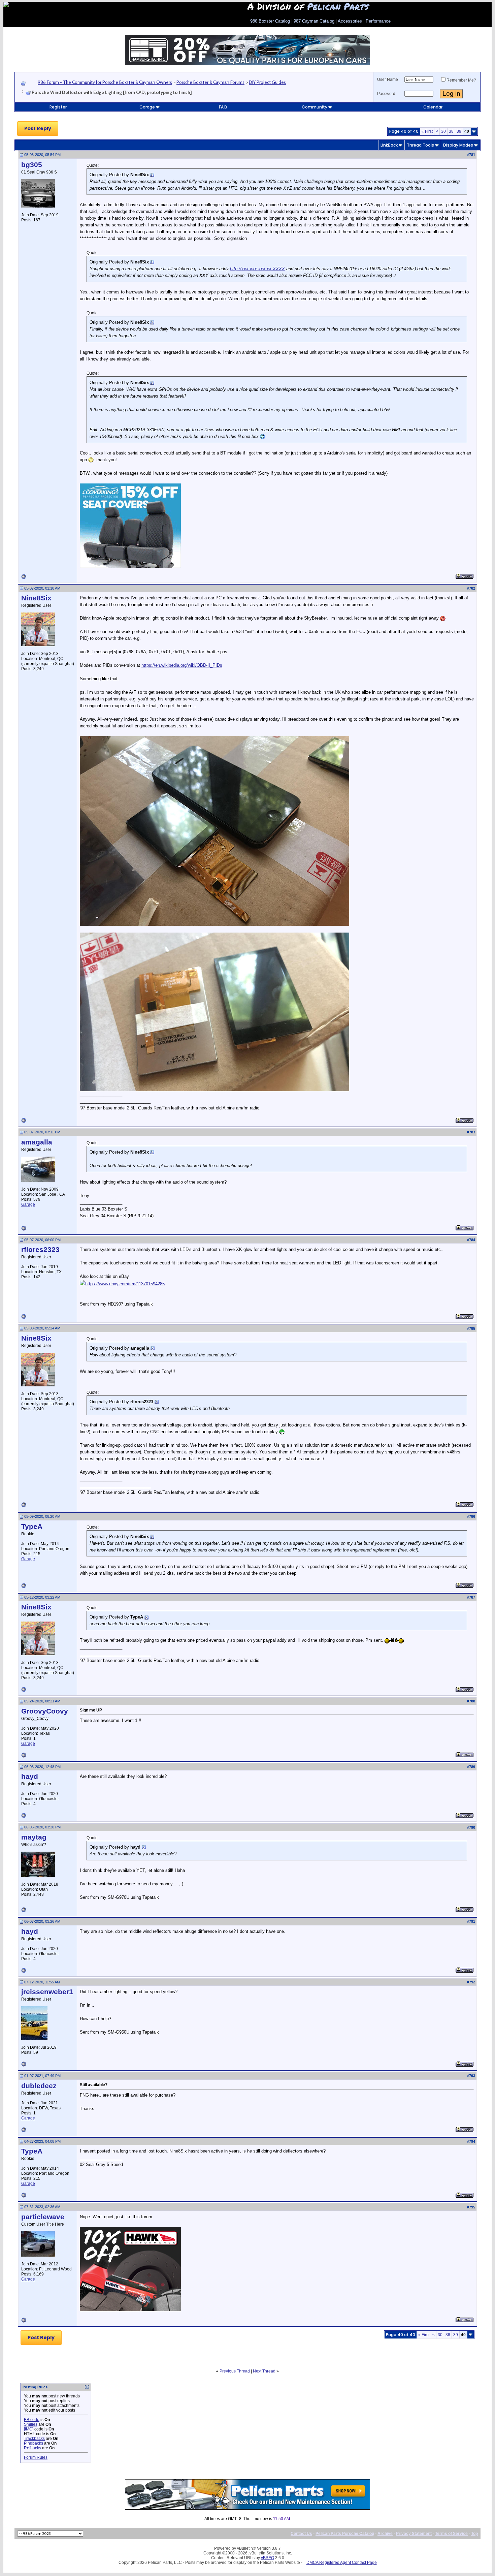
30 (443, 131)
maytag (34, 1837)
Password (386, 94)
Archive (385, 2534)
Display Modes (458, 145)
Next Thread (264, 2371)
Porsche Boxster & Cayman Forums (210, 82)
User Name (388, 80)
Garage (147, 107)
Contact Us (301, 2534)
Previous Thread (235, 2371)
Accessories (350, 21)
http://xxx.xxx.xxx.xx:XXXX (257, 269)
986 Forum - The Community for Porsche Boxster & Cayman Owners (105, 82)
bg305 (32, 165)
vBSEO (268, 2558)
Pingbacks (34, 2443)
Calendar (433, 107)
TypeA (32, 1527)
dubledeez (39, 2086)
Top (474, 2534)
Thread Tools (420, 145)
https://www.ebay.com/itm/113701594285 (125, 1284)
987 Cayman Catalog (314, 21)
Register (58, 107)
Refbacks (32, 2448)
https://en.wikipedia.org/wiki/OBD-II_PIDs (182, 665)
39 (459, 131)
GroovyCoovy (45, 1711)
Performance (378, 21)
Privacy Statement (414, 2534)
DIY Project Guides (267, 82)
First (427, 131)
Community (315, 107)
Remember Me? (461, 80)
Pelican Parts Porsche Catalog (345, 2534)
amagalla (37, 1142)
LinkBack (389, 145)
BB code (32, 2420)
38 (451, 131)
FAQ (223, 107)
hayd (30, 1777)
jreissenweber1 (47, 1992)
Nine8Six (36, 598)
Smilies (31, 2424)
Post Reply (38, 128)
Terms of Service (451, 2534)
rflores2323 (40, 1250)
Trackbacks (34, 2439)
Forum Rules (36, 2457)
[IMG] (29, 2429)
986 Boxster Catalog (270, 21)
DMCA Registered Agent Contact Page (342, 2563)
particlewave (43, 2217)
